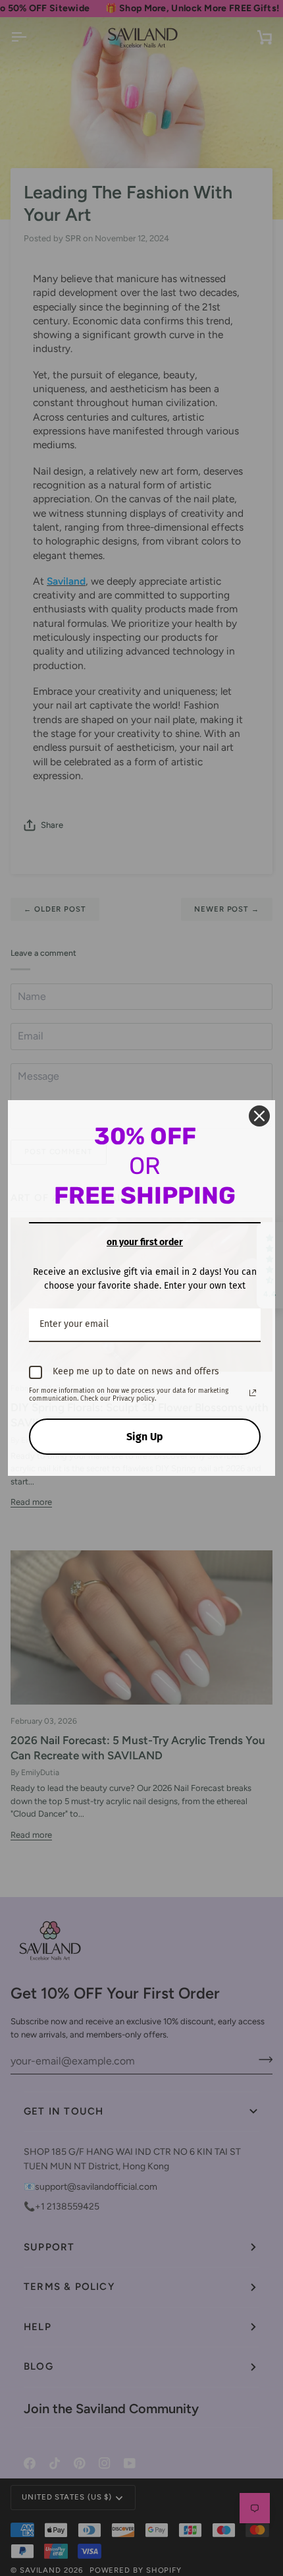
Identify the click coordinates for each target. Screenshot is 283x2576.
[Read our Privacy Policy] (253, 1393)
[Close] (259, 1116)
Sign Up (145, 1437)
